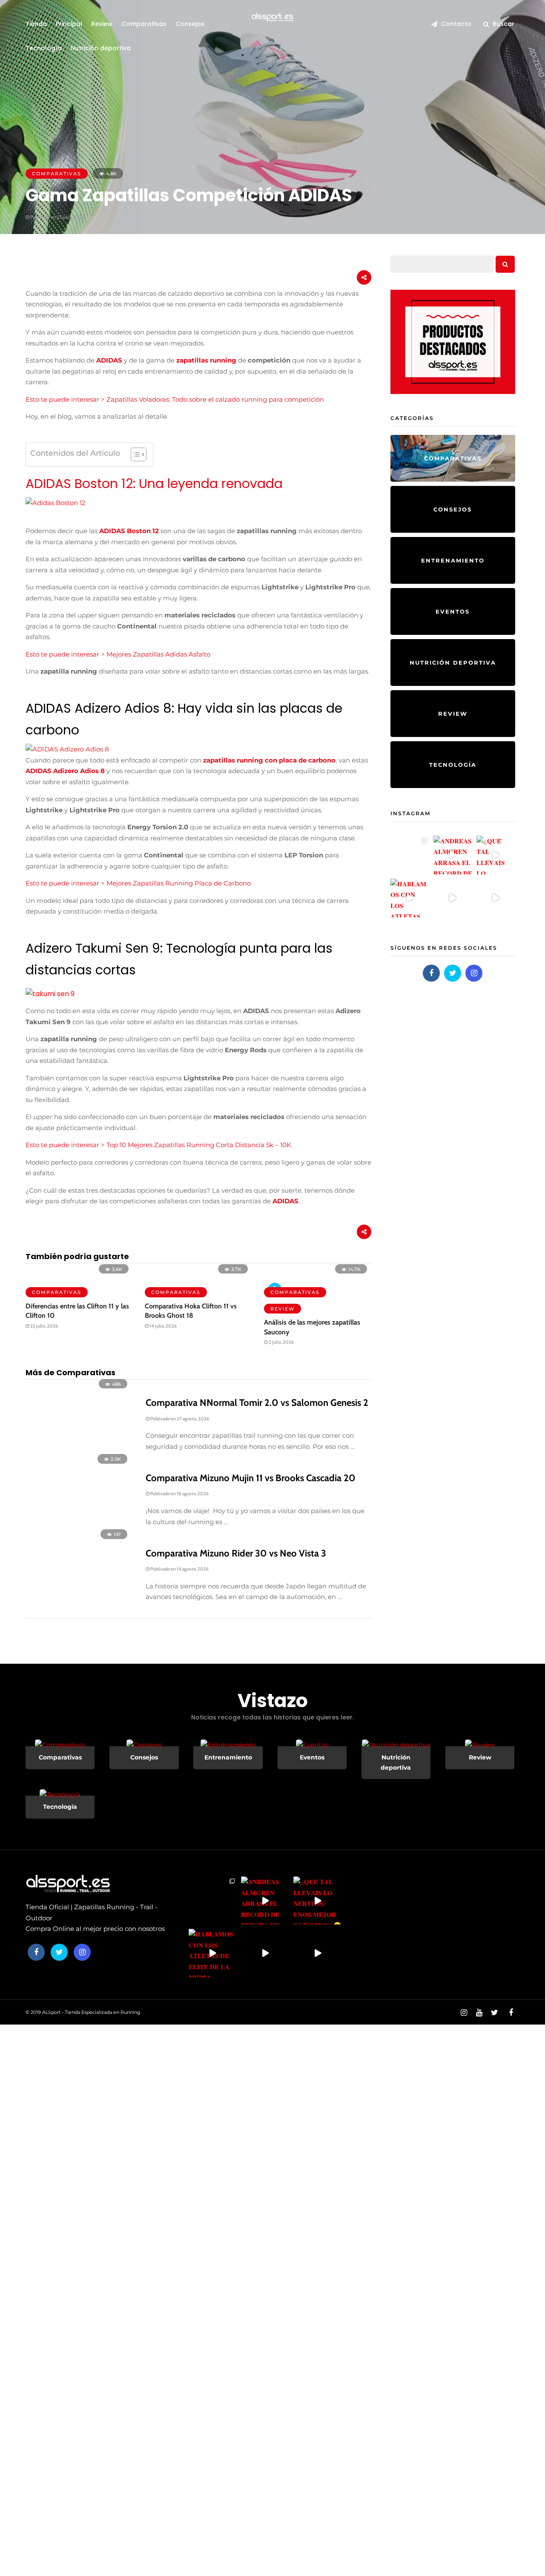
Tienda (36, 24)
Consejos (190, 24)
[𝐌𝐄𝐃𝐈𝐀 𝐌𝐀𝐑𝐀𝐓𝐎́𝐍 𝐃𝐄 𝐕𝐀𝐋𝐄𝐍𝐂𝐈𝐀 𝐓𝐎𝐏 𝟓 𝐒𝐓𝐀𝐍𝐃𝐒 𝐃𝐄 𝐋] (496, 898)
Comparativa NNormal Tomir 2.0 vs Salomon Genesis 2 (257, 1403)
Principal (69, 24)
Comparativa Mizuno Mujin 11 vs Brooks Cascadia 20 (251, 1478)
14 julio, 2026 (163, 1326)
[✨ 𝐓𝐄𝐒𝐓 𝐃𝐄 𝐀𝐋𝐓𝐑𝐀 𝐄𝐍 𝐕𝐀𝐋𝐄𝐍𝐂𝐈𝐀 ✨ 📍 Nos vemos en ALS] (410, 855)
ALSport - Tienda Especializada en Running (91, 2012)
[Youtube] (479, 2013)
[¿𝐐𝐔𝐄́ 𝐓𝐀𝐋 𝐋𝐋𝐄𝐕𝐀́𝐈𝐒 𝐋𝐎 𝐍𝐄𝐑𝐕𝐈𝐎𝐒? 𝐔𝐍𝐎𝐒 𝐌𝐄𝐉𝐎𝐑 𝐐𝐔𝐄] (496, 855)
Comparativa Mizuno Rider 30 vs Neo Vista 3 (236, 1553)
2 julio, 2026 (281, 1342)
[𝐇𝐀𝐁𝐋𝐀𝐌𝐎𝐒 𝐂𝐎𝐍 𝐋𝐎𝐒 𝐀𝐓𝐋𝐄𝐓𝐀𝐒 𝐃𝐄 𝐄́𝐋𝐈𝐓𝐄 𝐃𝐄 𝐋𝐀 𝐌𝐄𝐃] (410, 898)
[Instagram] (474, 973)
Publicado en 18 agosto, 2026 (179, 1494)
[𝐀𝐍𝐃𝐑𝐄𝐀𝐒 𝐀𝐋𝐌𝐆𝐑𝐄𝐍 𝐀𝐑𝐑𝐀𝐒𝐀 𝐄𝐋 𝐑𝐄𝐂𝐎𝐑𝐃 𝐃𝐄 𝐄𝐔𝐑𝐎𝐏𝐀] (453, 855)
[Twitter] (453, 973)
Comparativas (144, 24)
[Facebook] (431, 973)
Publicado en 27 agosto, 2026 (179, 1419)
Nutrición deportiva (101, 48)
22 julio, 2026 (44, 1326)
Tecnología (44, 48)
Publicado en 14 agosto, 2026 (179, 1569)
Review (102, 24)
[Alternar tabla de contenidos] (134, 454)
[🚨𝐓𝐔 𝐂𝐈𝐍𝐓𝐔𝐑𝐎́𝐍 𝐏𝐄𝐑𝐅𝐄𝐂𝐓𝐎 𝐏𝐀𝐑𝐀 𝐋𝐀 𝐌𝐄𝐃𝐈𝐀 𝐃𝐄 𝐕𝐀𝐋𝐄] (453, 898)
